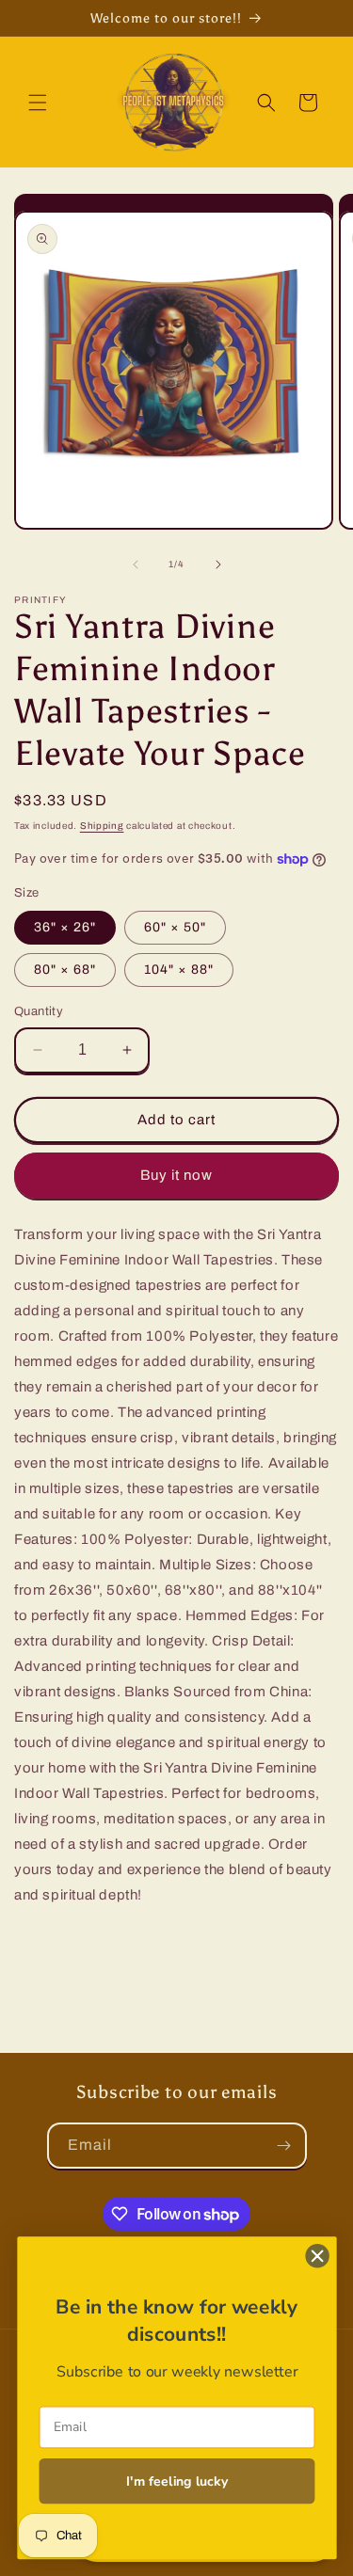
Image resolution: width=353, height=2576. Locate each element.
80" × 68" (65, 970)
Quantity (39, 1011)
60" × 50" (175, 927)
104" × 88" (179, 970)
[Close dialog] (317, 2256)
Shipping (102, 826)
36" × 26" (65, 927)
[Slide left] (136, 564)
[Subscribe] (284, 2146)
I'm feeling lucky (176, 2481)
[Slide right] (218, 564)
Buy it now (176, 1175)
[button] (38, 103)
